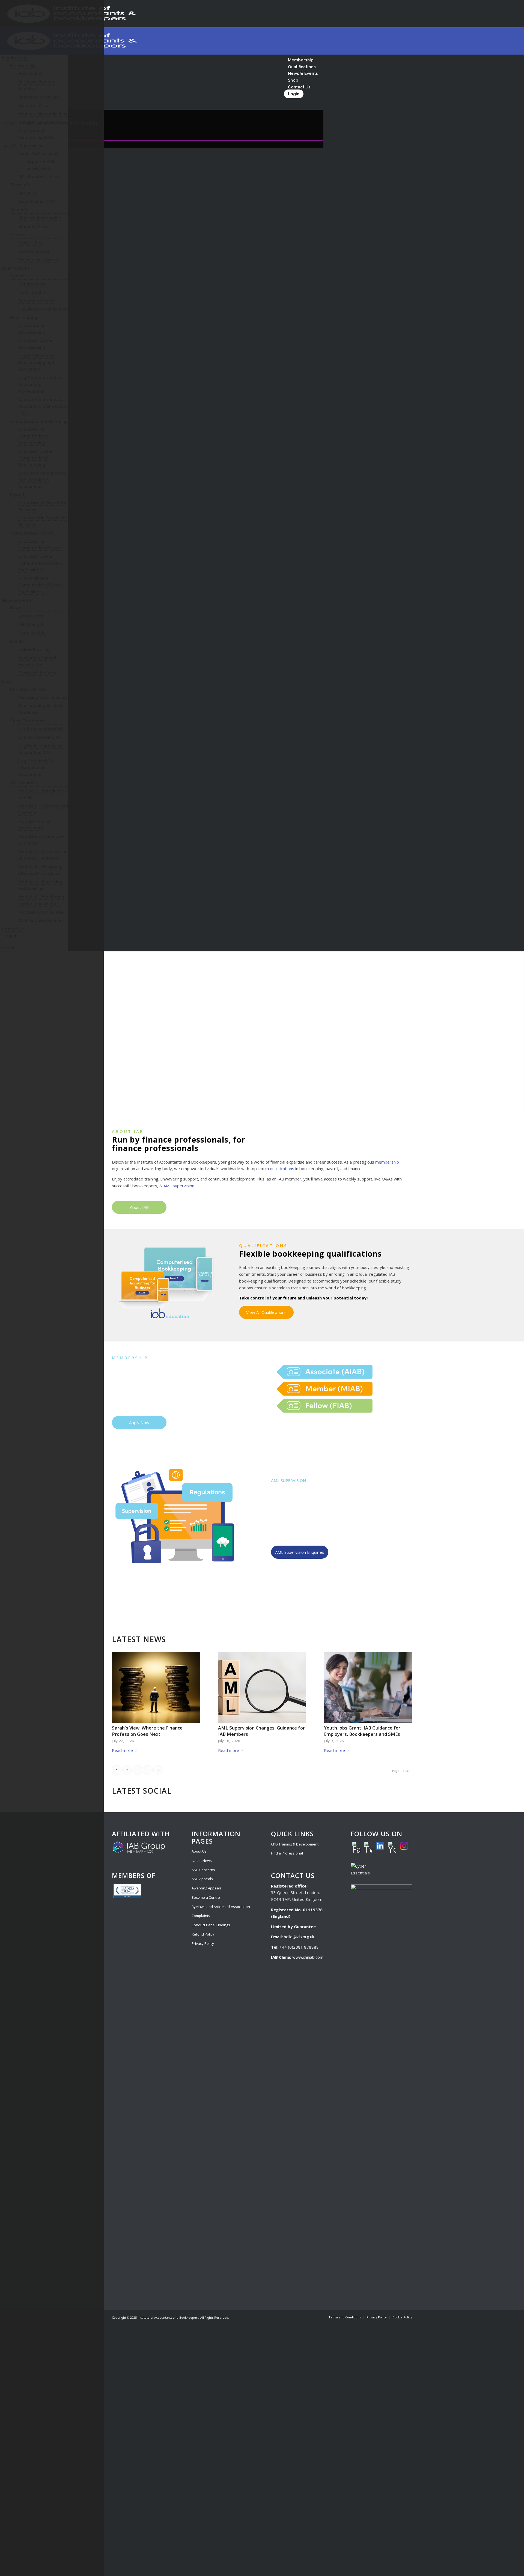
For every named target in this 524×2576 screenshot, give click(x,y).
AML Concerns (203, 1870)
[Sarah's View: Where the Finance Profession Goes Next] (156, 1687)
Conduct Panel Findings (211, 1925)
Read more (122, 1750)
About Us (199, 1851)
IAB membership (128, 1388)
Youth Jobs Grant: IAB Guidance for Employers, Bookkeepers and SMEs (362, 1731)
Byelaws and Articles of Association (221, 1907)
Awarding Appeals (207, 1888)
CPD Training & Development (295, 1844)
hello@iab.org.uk (299, 1937)
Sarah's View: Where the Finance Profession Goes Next (147, 1731)
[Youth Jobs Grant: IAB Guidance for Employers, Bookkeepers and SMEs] (368, 1687)
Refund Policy (203, 1934)
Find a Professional (287, 1853)
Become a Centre (206, 1897)
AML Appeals (202, 1879)
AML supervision (179, 1186)
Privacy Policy (203, 1943)
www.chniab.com (308, 1957)
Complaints (201, 1916)
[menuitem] (345, 2317)
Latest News (202, 1861)
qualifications (282, 1168)
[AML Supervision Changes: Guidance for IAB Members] (262, 1687)
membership (387, 1162)
